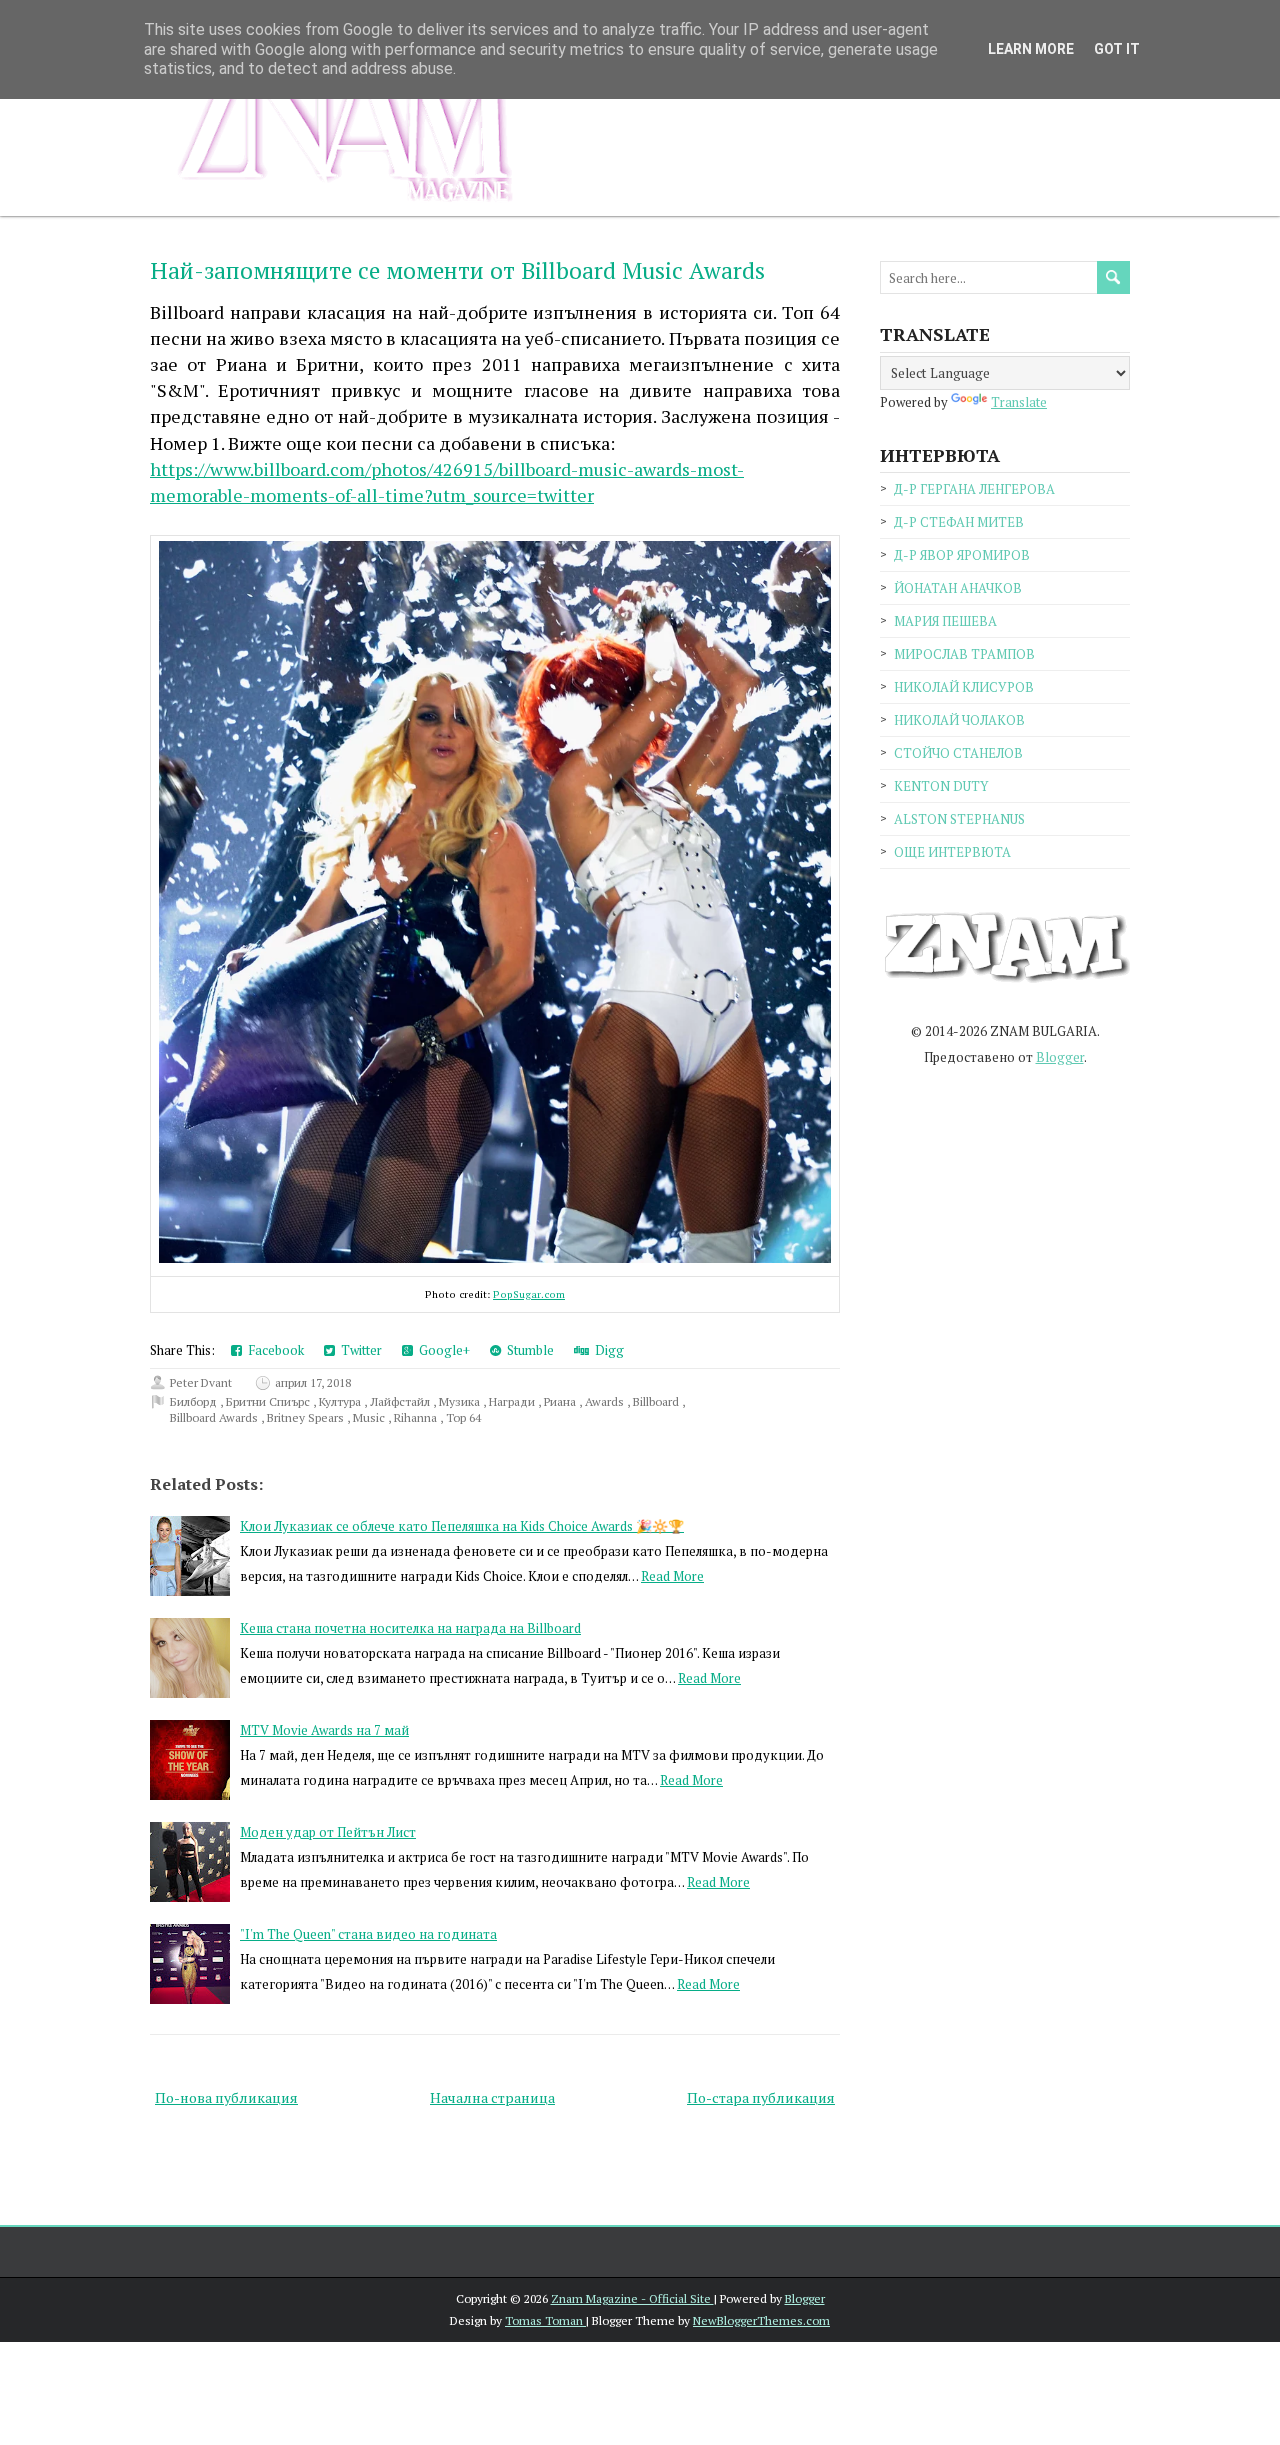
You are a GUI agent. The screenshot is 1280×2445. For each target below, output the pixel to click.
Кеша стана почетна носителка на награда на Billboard (410, 1628)
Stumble (527, 1350)
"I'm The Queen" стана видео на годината (368, 1934)
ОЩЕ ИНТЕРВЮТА (952, 852)
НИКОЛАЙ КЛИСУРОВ (964, 687)
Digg (606, 1350)
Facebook (273, 1350)
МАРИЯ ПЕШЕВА (945, 621)
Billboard (657, 1401)
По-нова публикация (226, 2097)
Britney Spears (307, 1417)
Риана (561, 1401)
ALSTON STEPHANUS (959, 819)
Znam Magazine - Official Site (632, 2298)
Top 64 (463, 1417)
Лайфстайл (401, 1401)
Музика (461, 1401)
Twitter (358, 1350)
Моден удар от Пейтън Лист (328, 1832)
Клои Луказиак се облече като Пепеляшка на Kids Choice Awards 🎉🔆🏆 (462, 1526)
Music (370, 1417)
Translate (1019, 402)
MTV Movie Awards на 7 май (324, 1730)
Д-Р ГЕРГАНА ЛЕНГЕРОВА (974, 489)
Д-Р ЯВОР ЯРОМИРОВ (962, 555)
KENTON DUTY (941, 786)
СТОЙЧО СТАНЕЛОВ (958, 753)
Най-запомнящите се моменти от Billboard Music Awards (457, 270)
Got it (1117, 49)
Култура (341, 1401)
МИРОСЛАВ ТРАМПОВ (964, 654)
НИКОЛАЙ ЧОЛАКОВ (959, 720)
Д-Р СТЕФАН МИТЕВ (959, 522)
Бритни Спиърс (269, 1401)
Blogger (1060, 1057)
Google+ (441, 1350)
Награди (513, 1401)
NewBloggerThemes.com (761, 2320)
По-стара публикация (761, 2097)
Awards (606, 1401)
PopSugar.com (529, 1294)
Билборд (195, 1401)
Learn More (1031, 49)
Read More (672, 1576)
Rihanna (417, 1417)
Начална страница (492, 2097)
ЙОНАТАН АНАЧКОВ (958, 588)
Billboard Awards (215, 1417)
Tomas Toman (545, 2320)
